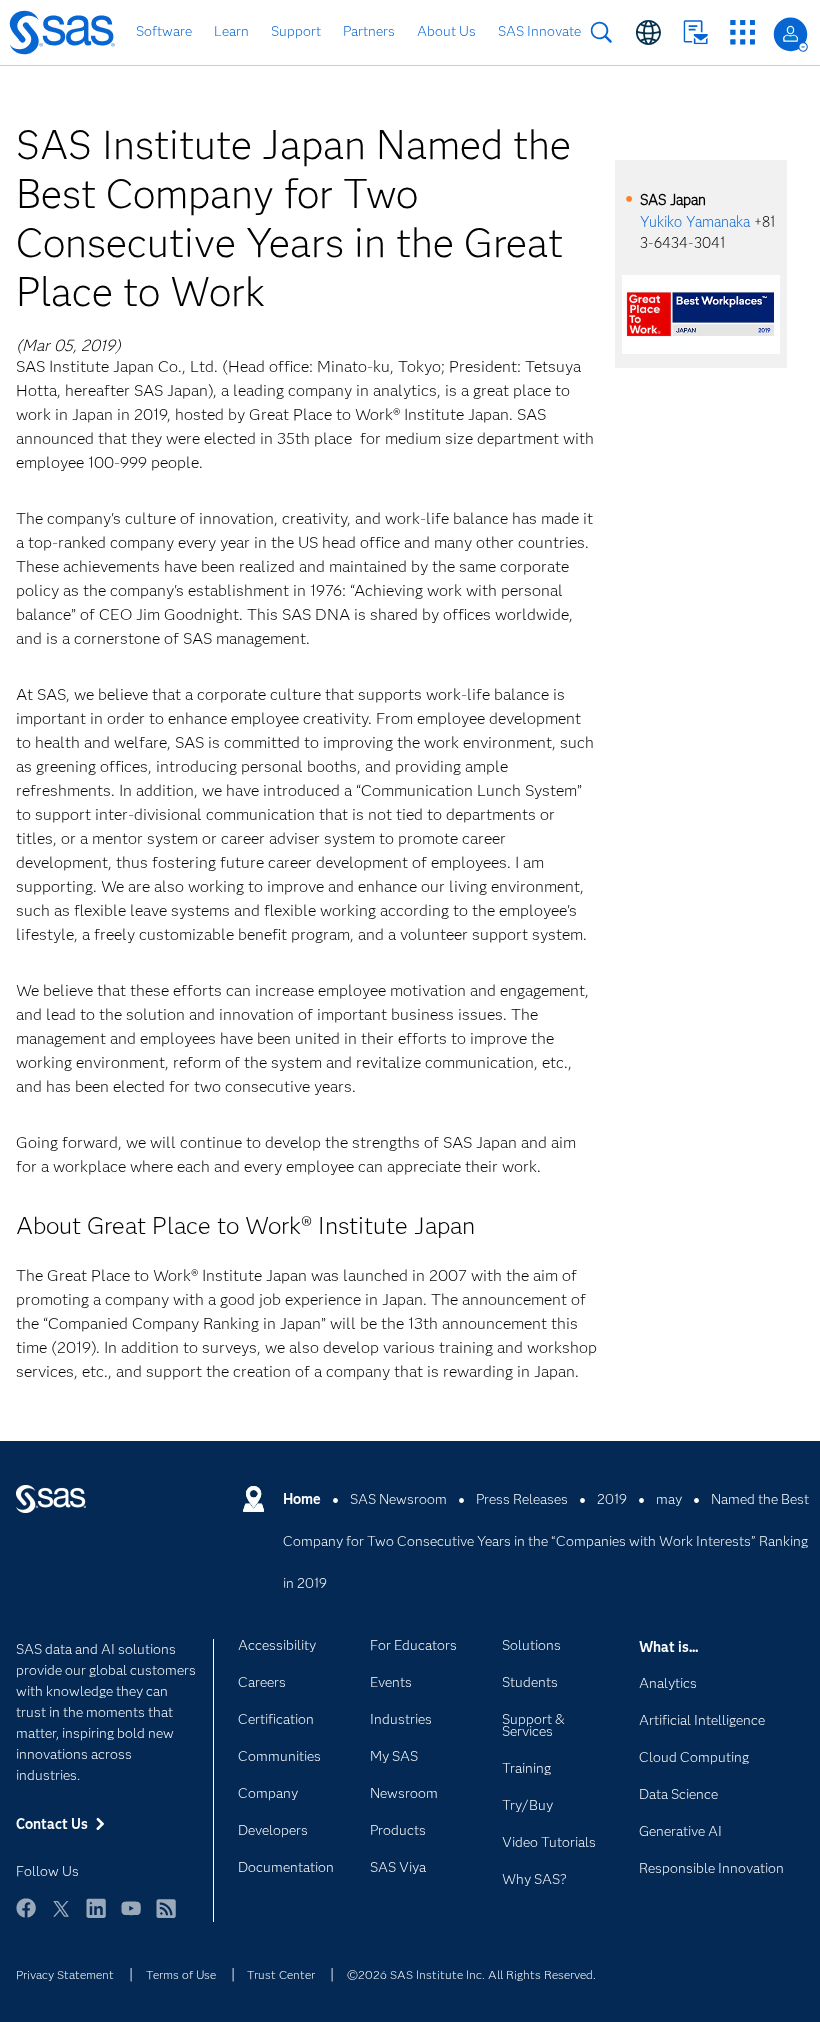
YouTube (131, 1917)
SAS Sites (742, 32)
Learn (231, 31)
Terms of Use (181, 1974)
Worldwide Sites (648, 32)
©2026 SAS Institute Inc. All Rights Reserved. (471, 1974)
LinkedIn (96, 1917)
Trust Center (281, 1974)
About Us (446, 31)
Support (296, 31)
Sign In (790, 34)
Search (601, 32)
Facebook (26, 1917)
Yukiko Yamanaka (695, 222)
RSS (166, 1917)
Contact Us (695, 32)
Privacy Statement (65, 1974)
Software (164, 31)
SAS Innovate (539, 31)
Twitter (61, 1917)
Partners (369, 31)
